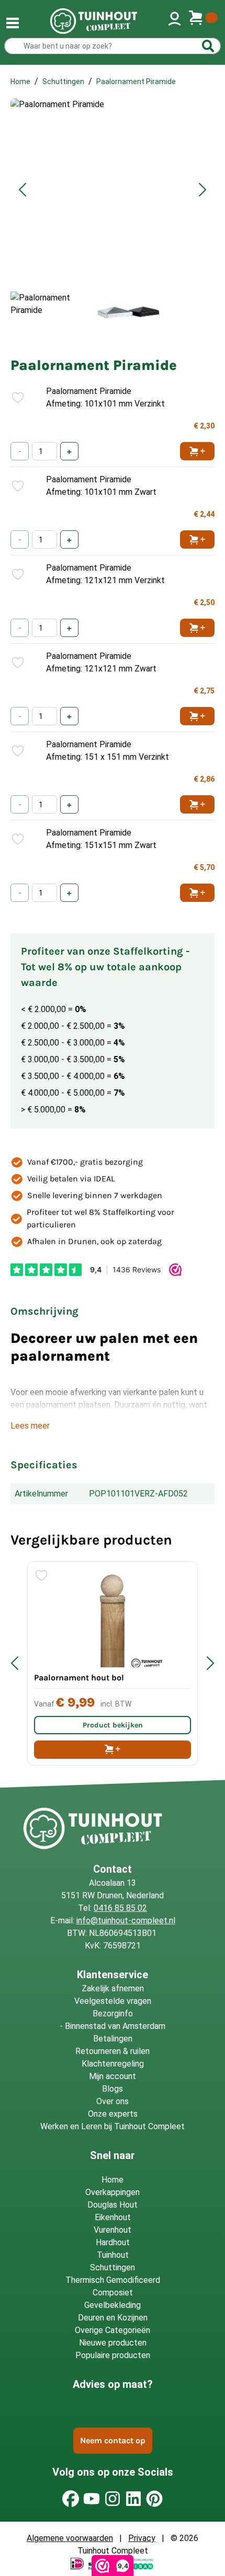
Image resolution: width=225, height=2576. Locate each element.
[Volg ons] (71, 2499)
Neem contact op (113, 2440)
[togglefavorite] (14, 398)
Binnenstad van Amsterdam (115, 2026)
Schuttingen (63, 82)
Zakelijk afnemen (113, 1988)
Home (20, 82)
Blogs (113, 2089)
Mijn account (113, 2076)
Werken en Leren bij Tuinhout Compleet (113, 2126)
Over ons (113, 2101)
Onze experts (113, 2114)
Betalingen (113, 2039)
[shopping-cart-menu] (203, 21)
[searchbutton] (208, 46)
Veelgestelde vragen (113, 2001)
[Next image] (203, 190)
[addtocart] (113, 1750)
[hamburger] (13, 23)
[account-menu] (175, 21)
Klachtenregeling (113, 2064)
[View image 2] (130, 312)
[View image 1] (48, 312)
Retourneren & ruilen (113, 2051)
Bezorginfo (113, 2014)
